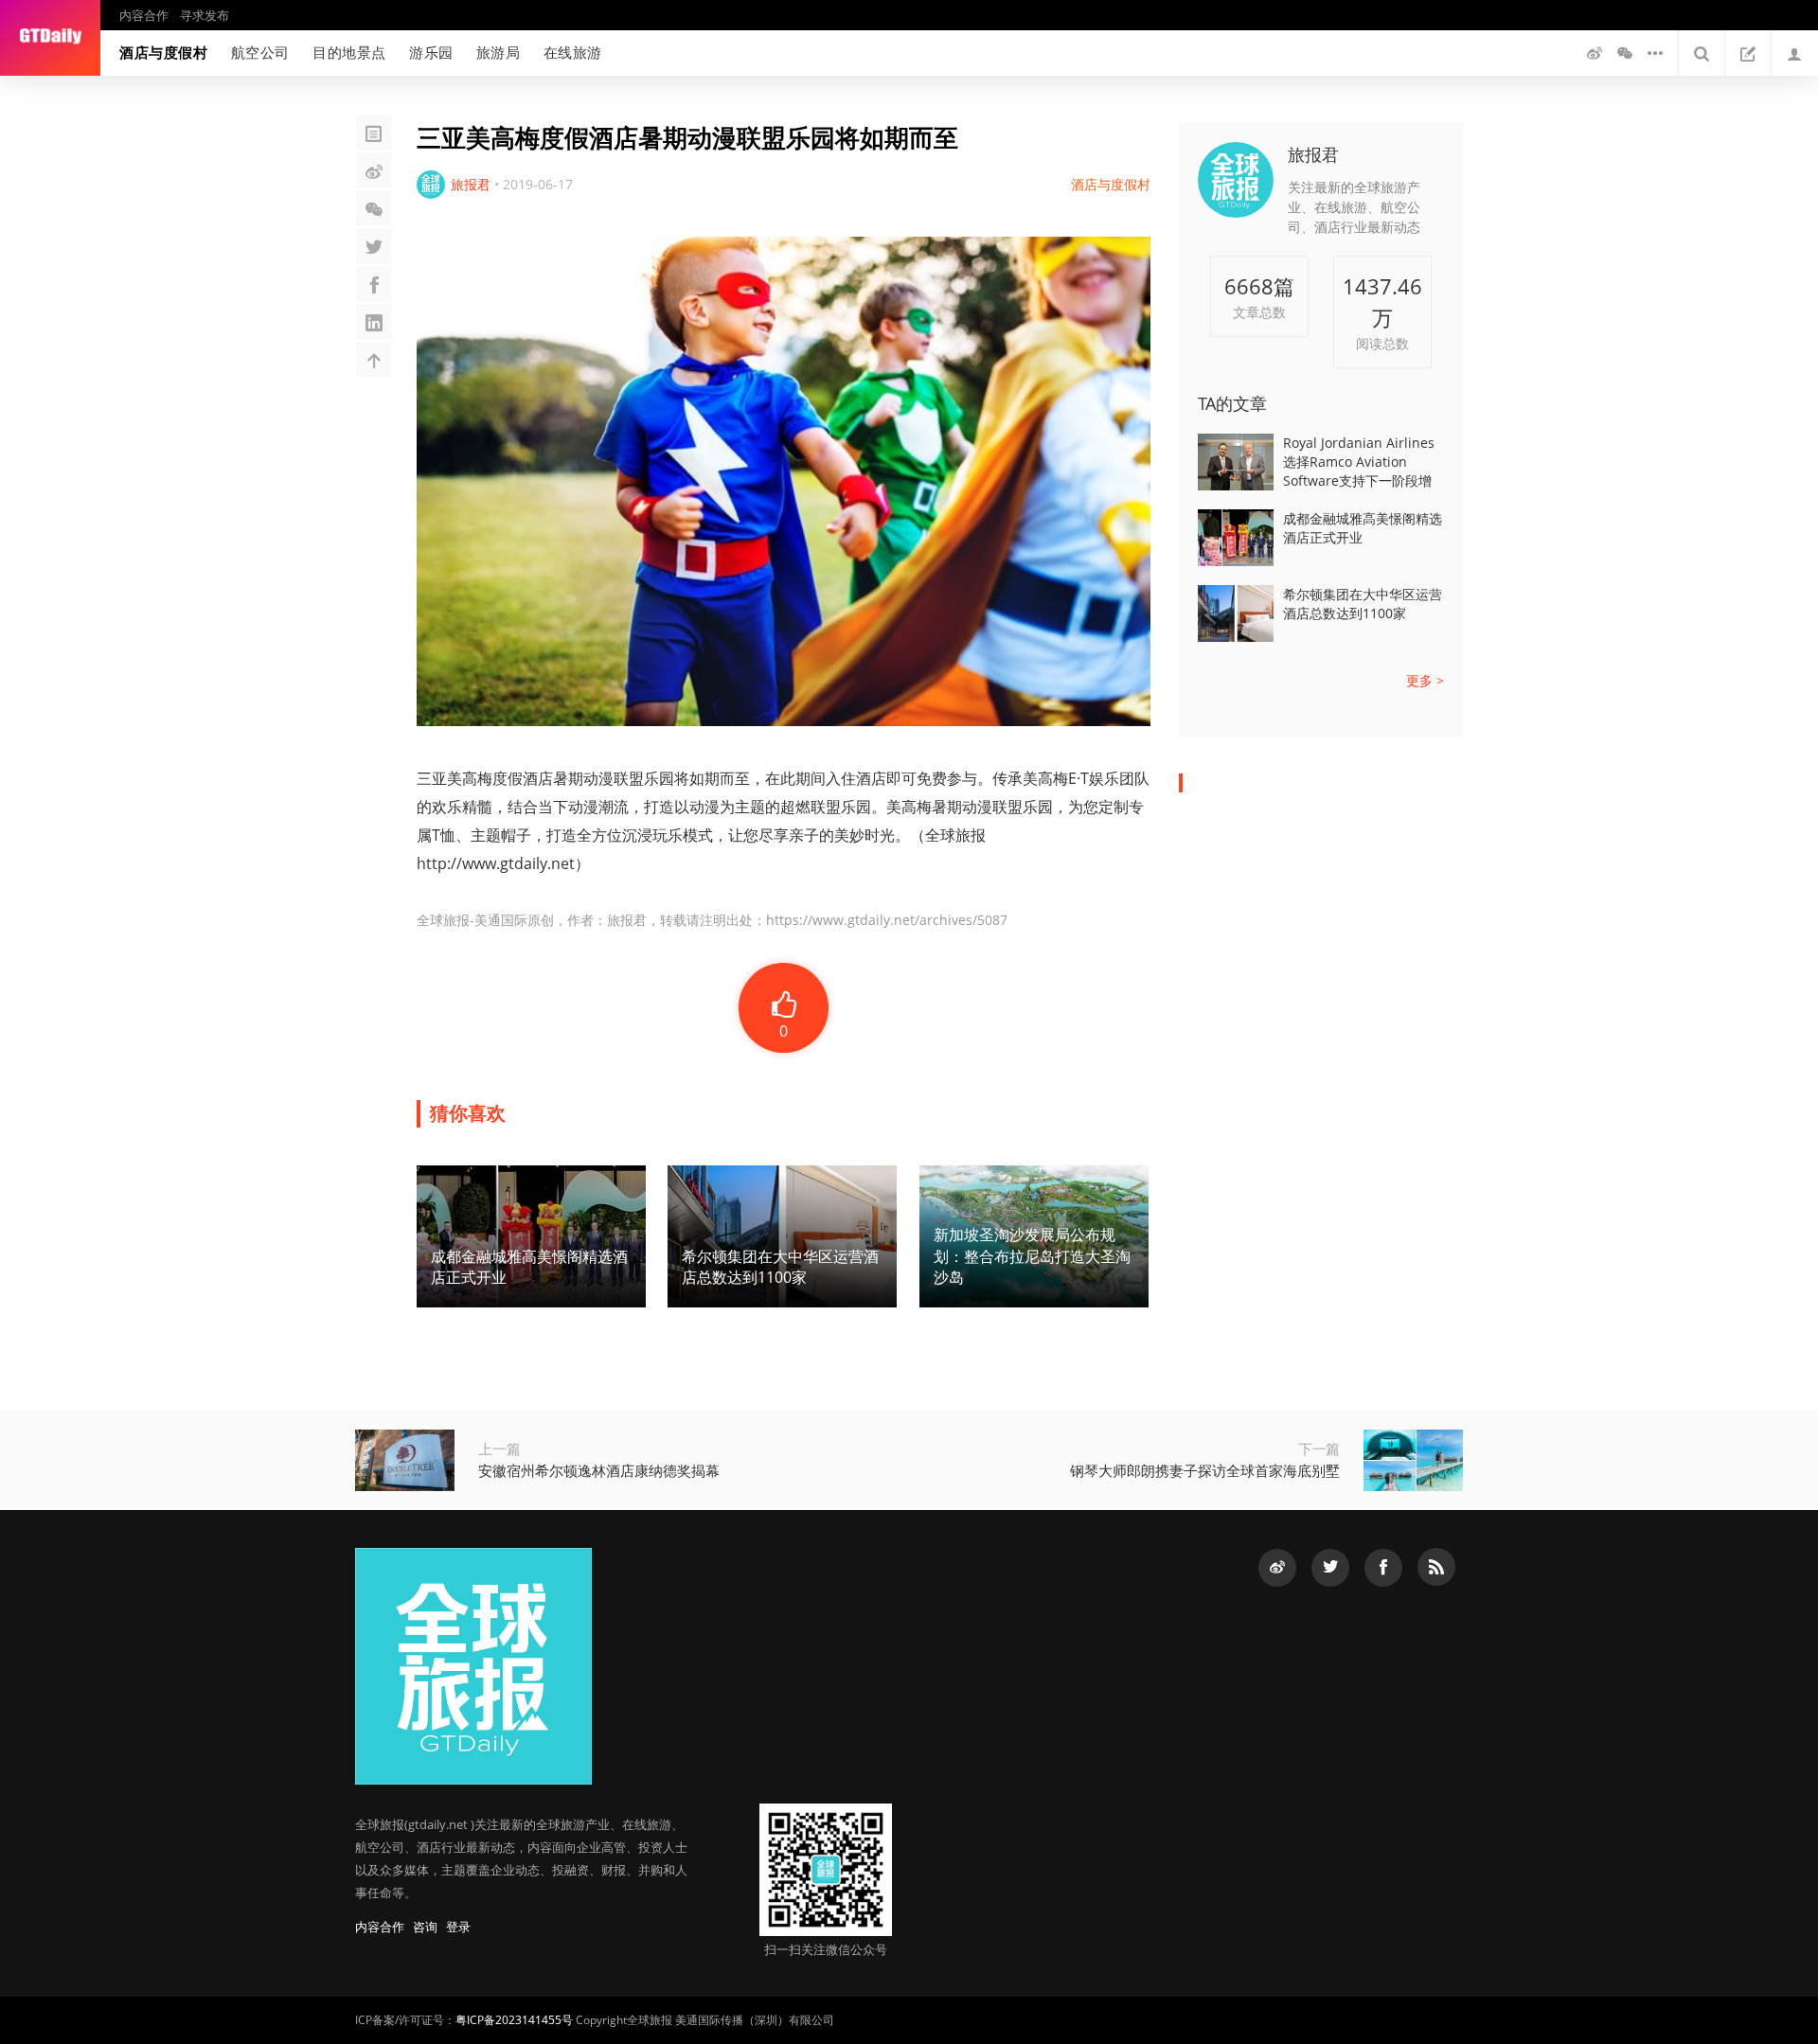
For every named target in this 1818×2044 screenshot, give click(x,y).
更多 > (1425, 680)
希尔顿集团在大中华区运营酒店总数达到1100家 (1363, 604)
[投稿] (1748, 53)
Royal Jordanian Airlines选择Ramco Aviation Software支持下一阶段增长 (1359, 462)
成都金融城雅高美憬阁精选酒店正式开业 (1363, 528)
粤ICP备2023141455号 (514, 2020)
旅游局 (499, 52)
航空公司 (260, 52)
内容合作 (144, 15)
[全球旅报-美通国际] (50, 38)
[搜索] (1702, 53)
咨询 (425, 1927)
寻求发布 (205, 15)
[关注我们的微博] (1595, 53)
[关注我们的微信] (1625, 53)
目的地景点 (349, 52)
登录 (458, 1927)
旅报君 (1313, 154)
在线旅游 (573, 52)
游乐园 (431, 52)
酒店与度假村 (164, 52)
